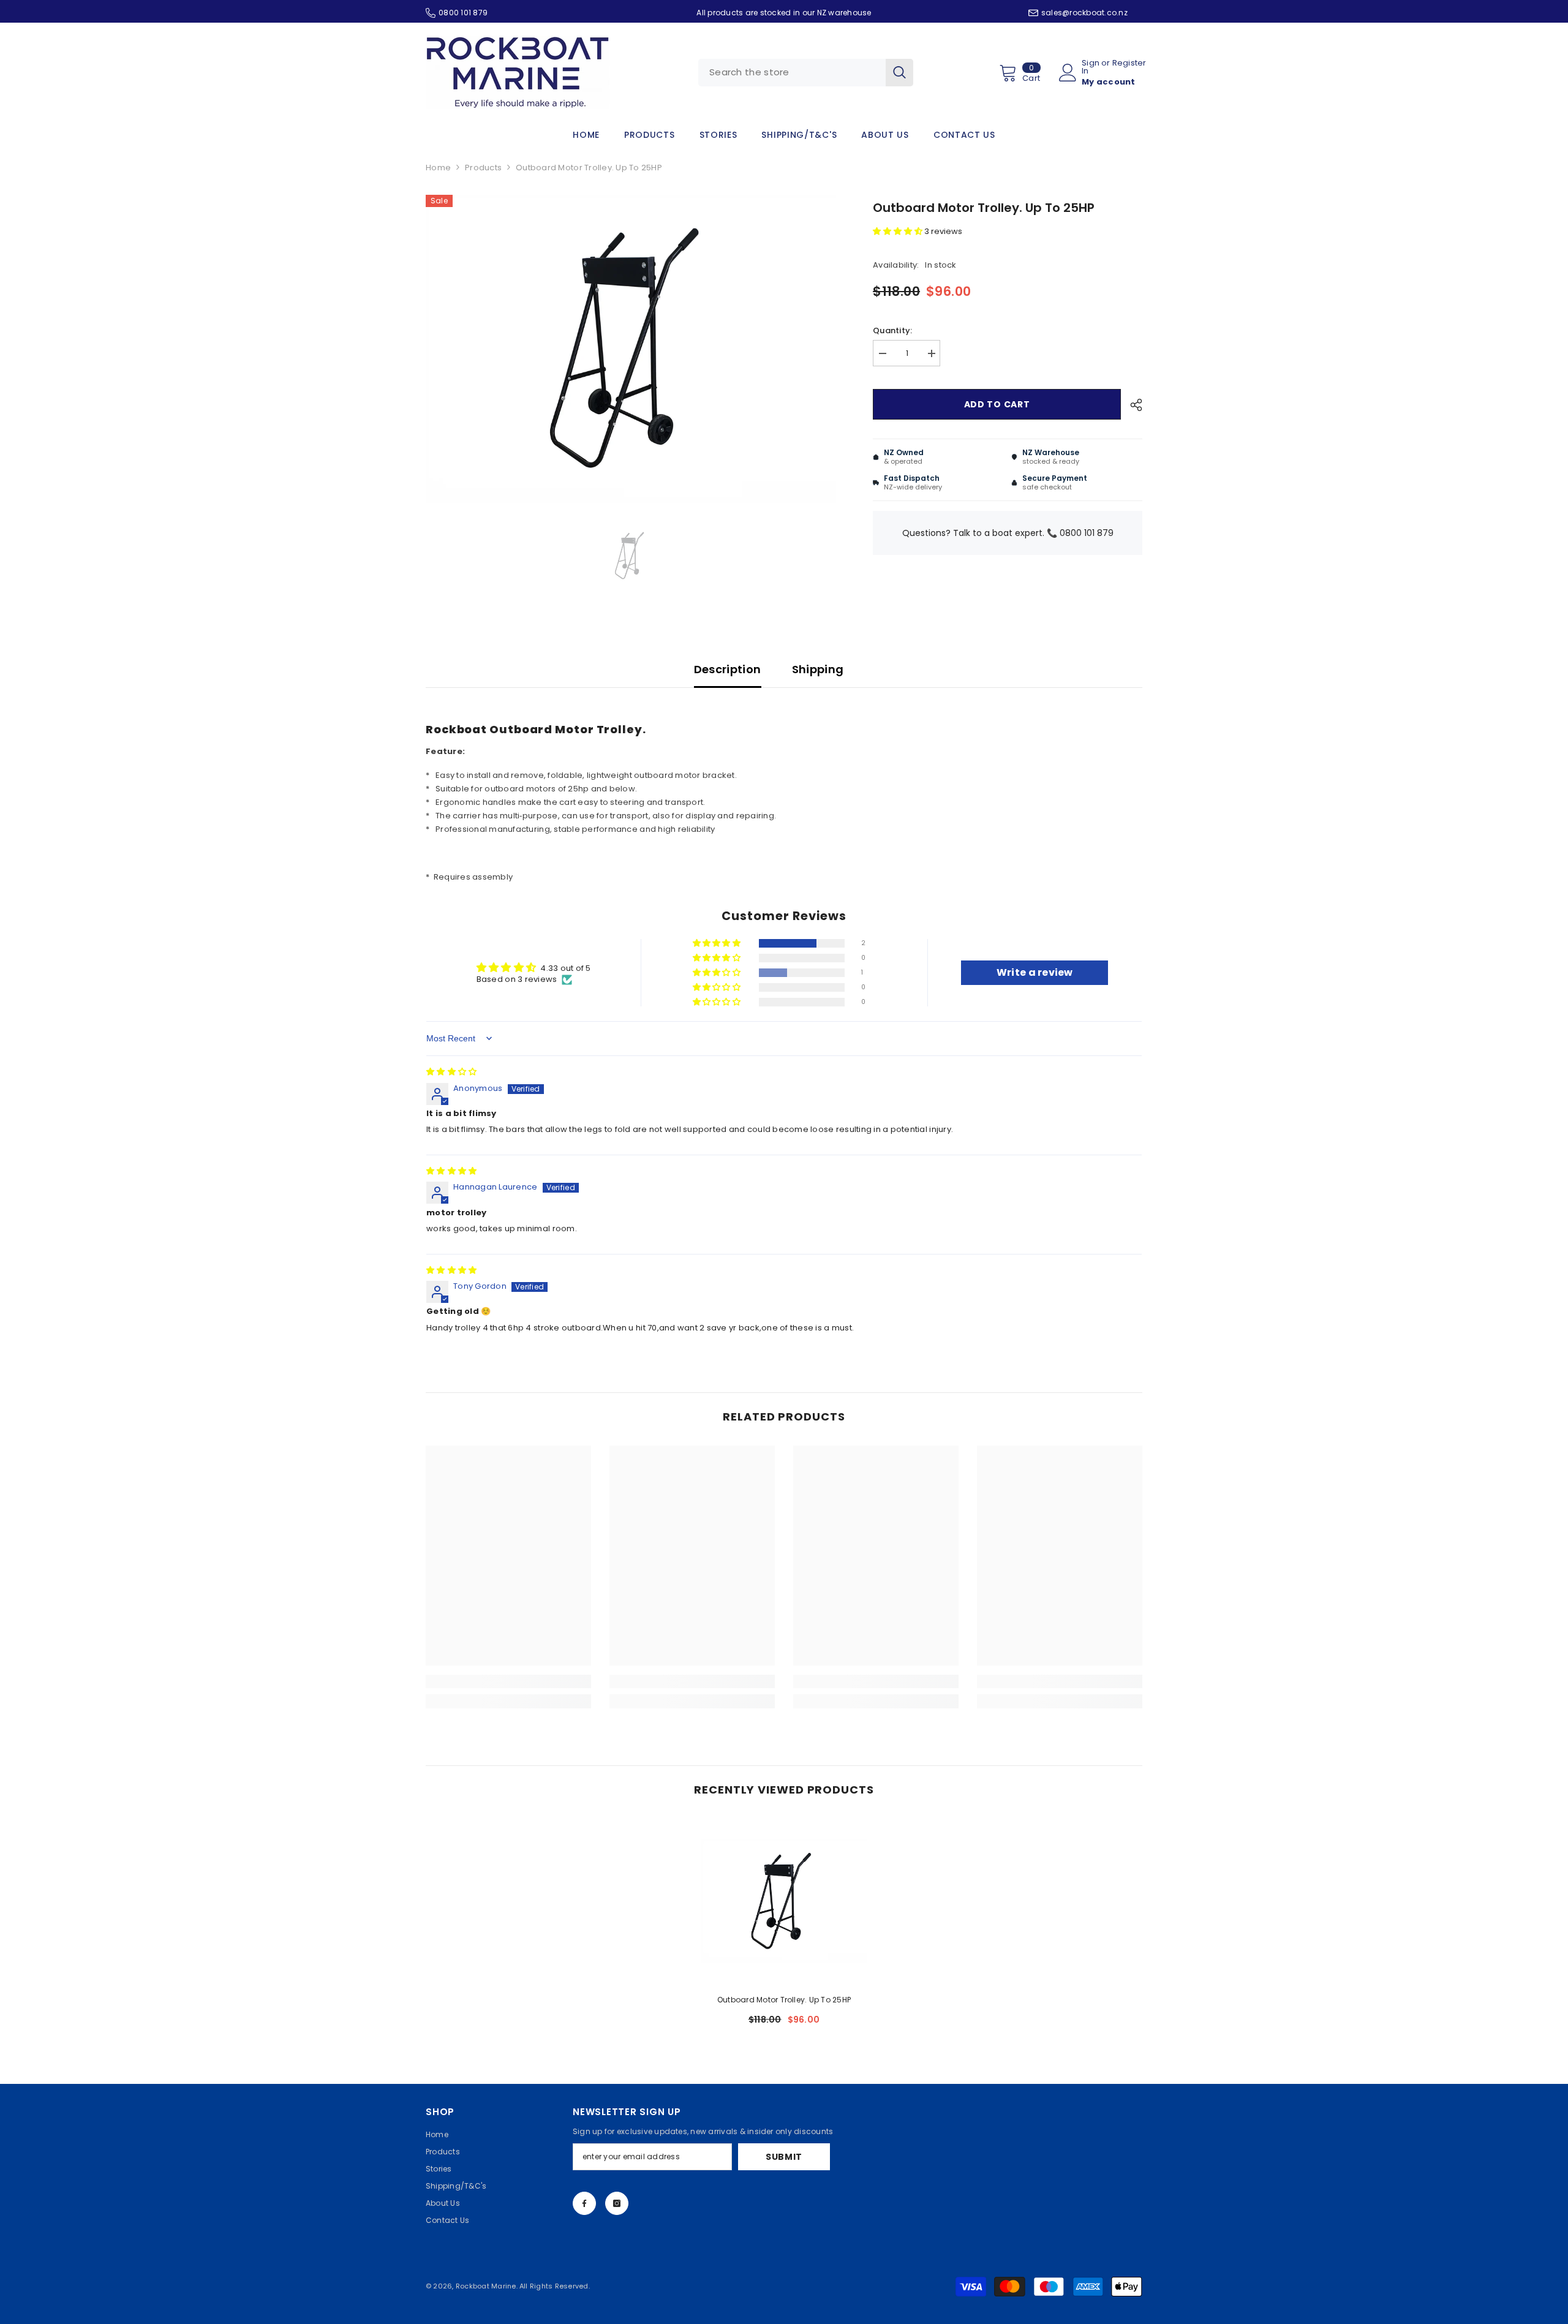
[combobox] (792, 73)
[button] (899, 231)
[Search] (806, 73)
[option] (631, 349)
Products (483, 168)
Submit (784, 2157)
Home (438, 168)
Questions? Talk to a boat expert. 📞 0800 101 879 (1008, 533)
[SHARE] (1132, 405)
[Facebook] (584, 2203)
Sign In (1091, 67)
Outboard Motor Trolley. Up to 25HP (784, 2000)
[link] (508, 1681)
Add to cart (997, 404)
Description (728, 669)
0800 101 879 (463, 13)
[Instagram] (617, 2203)
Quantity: (892, 330)
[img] (451, 1072)
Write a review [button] (1035, 972)
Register (1129, 64)
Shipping (818, 669)
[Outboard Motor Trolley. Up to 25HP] (784, 1901)
